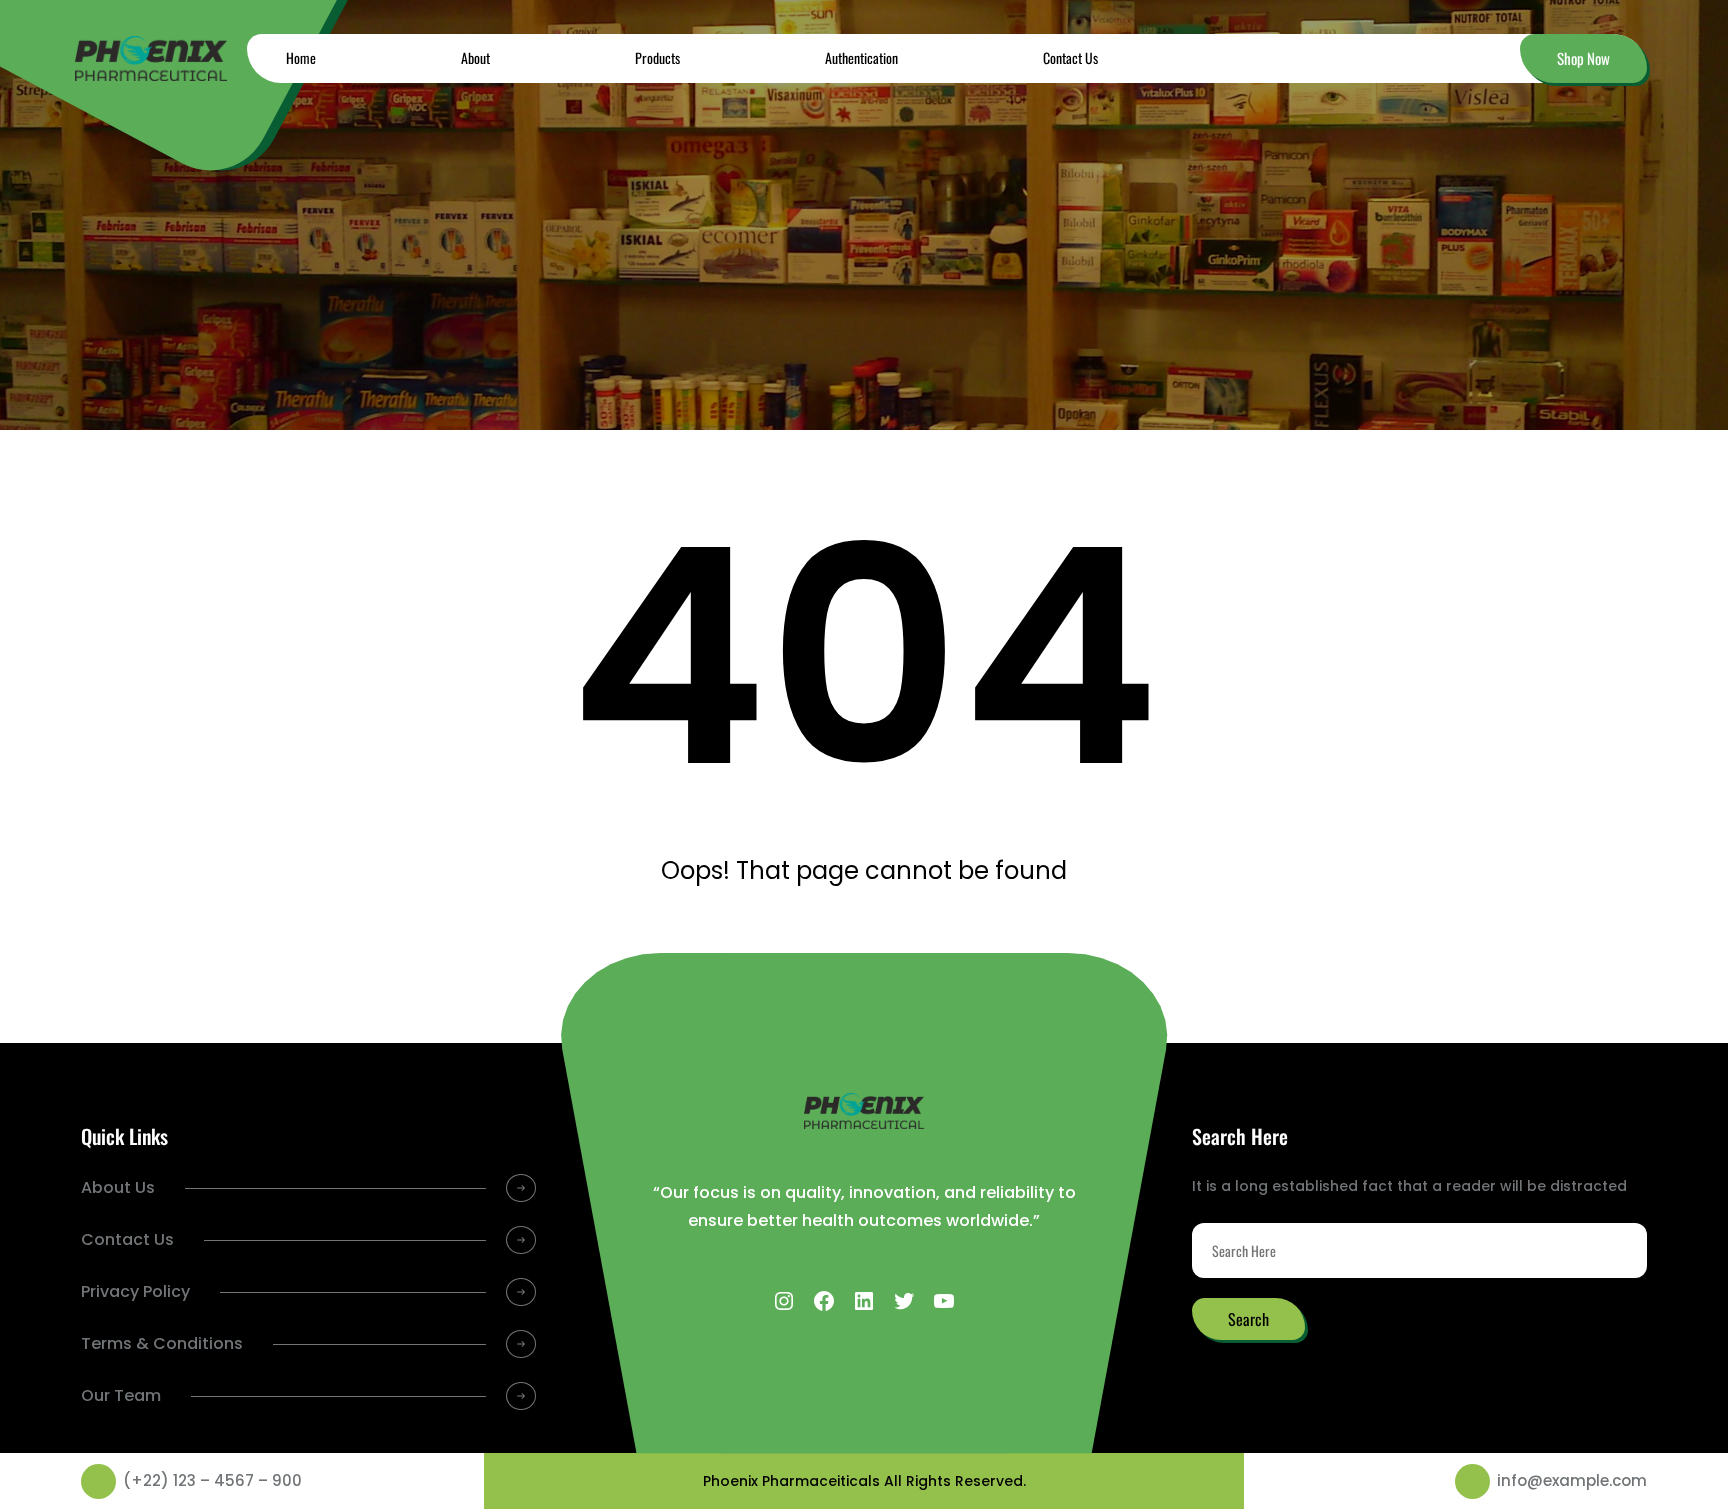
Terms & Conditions (162, 1343)
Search (1248, 1319)
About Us (118, 1187)
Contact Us (127, 1239)
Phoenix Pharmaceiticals (791, 1481)
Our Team (121, 1395)
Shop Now (1583, 58)
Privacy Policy (135, 1291)
